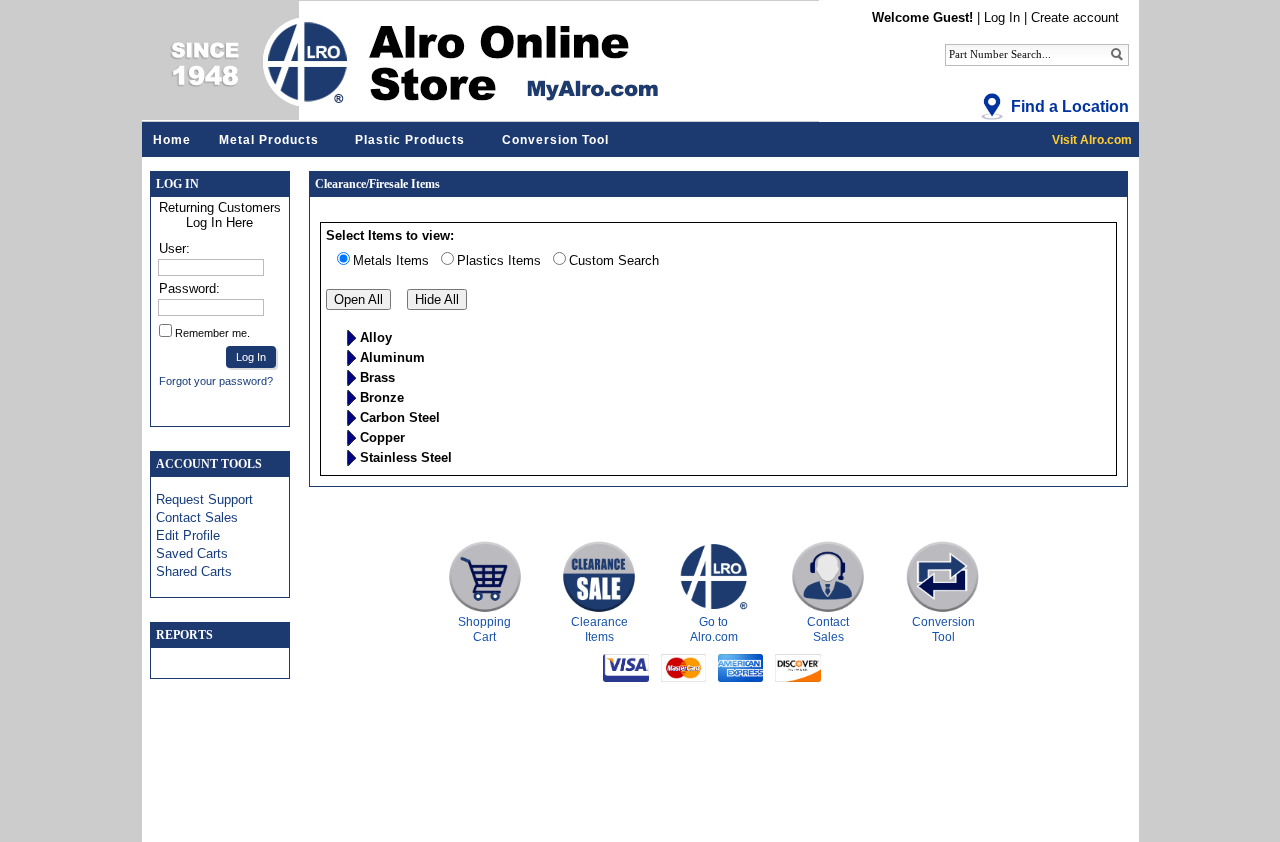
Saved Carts (192, 553)
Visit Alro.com (1092, 140)
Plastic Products (410, 140)
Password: (189, 288)
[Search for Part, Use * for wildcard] (1117, 53)
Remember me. (212, 333)
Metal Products (269, 140)
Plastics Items (499, 260)
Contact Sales (197, 517)
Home (172, 140)
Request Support (204, 499)
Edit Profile (188, 535)
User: (174, 248)
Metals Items (391, 260)
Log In (1002, 17)
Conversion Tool (555, 140)
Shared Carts (194, 571)
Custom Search (614, 260)
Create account (1075, 17)
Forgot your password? (216, 381)
